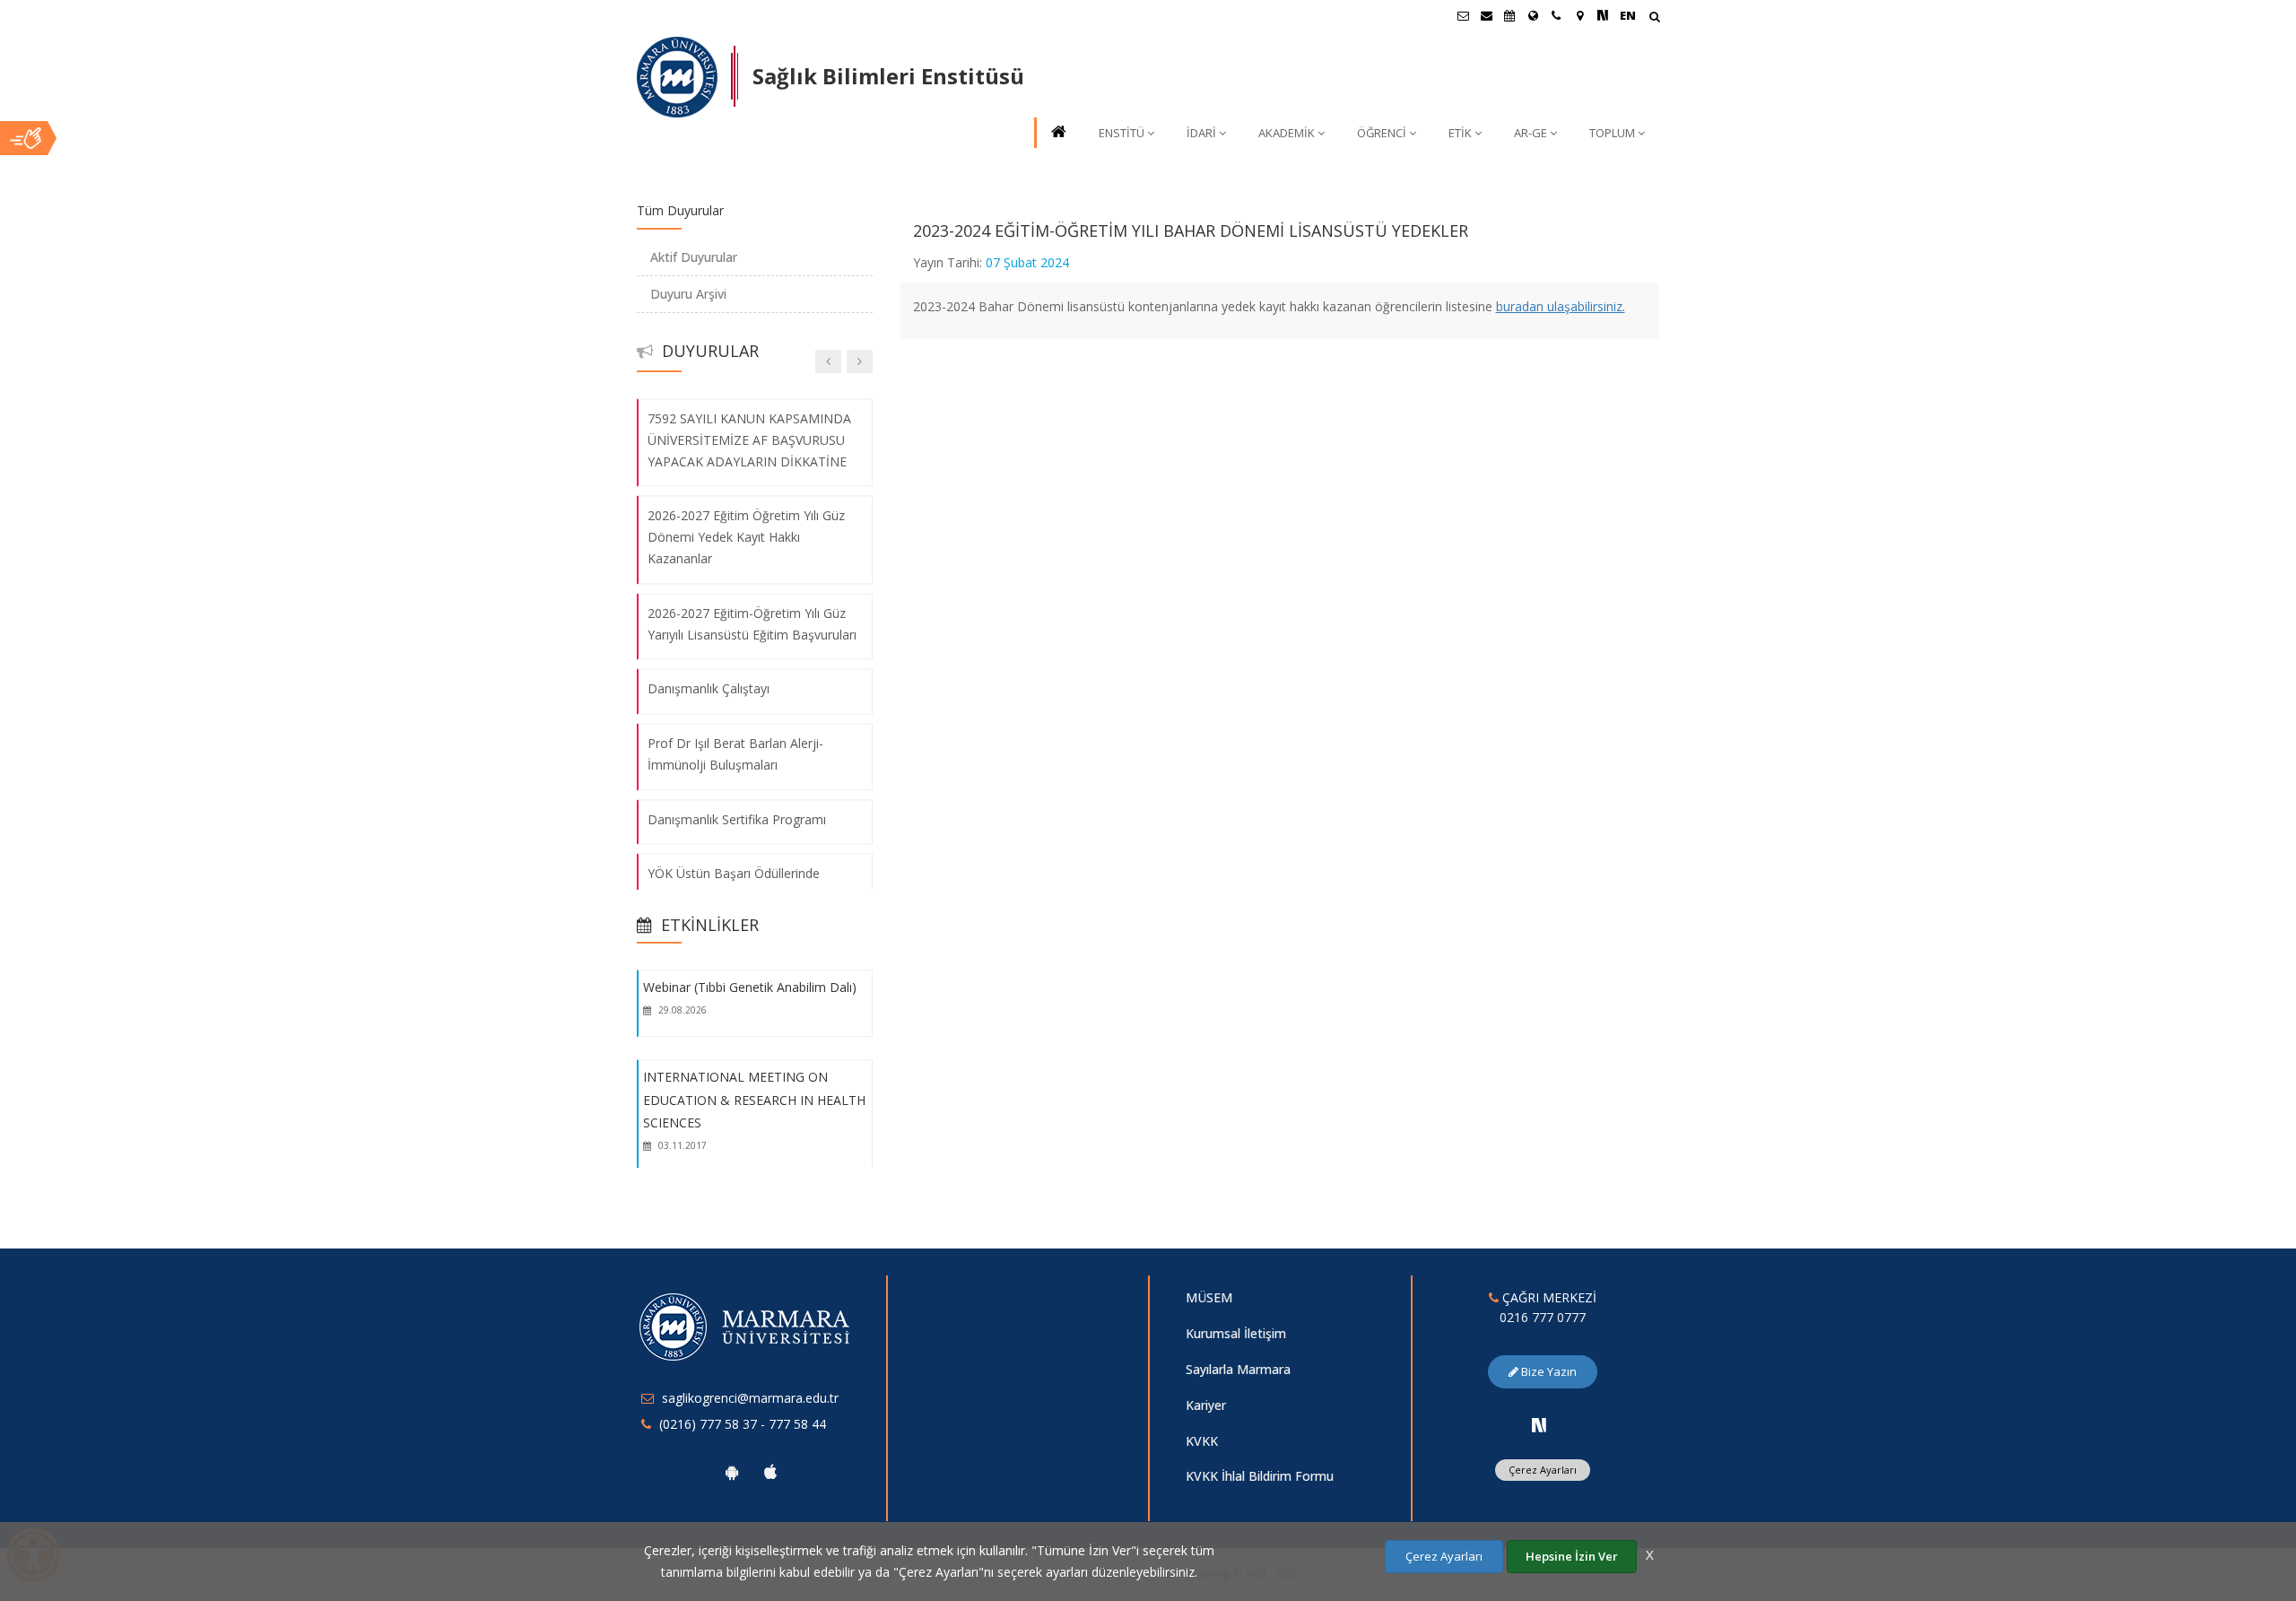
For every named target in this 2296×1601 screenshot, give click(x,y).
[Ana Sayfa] (1057, 133)
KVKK (1202, 1441)
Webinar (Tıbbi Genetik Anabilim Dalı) (750, 987)
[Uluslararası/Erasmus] (1533, 15)
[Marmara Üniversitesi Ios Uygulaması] (770, 1472)
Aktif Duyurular (694, 257)
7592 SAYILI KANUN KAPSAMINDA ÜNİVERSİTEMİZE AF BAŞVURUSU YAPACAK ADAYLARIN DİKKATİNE (749, 440)
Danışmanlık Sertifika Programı (737, 819)
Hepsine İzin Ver (1572, 1556)
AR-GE (1531, 133)
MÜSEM (1209, 1297)
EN (1628, 15)
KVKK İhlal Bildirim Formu (1260, 1476)
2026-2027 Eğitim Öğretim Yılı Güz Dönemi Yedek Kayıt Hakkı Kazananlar (746, 538)
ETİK (1460, 133)
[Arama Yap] (1654, 18)
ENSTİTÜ (1122, 133)
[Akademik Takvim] (1509, 15)
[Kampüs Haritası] (1579, 15)
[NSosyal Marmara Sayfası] (1603, 15)
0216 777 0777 (1543, 1317)
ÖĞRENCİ (1382, 133)
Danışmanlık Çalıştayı (709, 689)
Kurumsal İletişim (1236, 1333)
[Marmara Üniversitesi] (677, 77)
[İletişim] (1556, 15)
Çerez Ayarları (1543, 1470)
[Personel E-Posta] (1486, 15)
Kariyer (1206, 1405)
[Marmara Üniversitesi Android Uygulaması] (732, 1472)
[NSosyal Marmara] (1539, 1425)
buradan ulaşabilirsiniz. (1561, 306)
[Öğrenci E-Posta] (1463, 15)
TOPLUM (1612, 133)
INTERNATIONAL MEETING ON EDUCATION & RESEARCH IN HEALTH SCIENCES (754, 1100)
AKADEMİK (1287, 133)
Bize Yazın (1548, 1371)
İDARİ (1201, 133)
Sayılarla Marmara (1238, 1369)
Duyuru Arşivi (688, 294)
